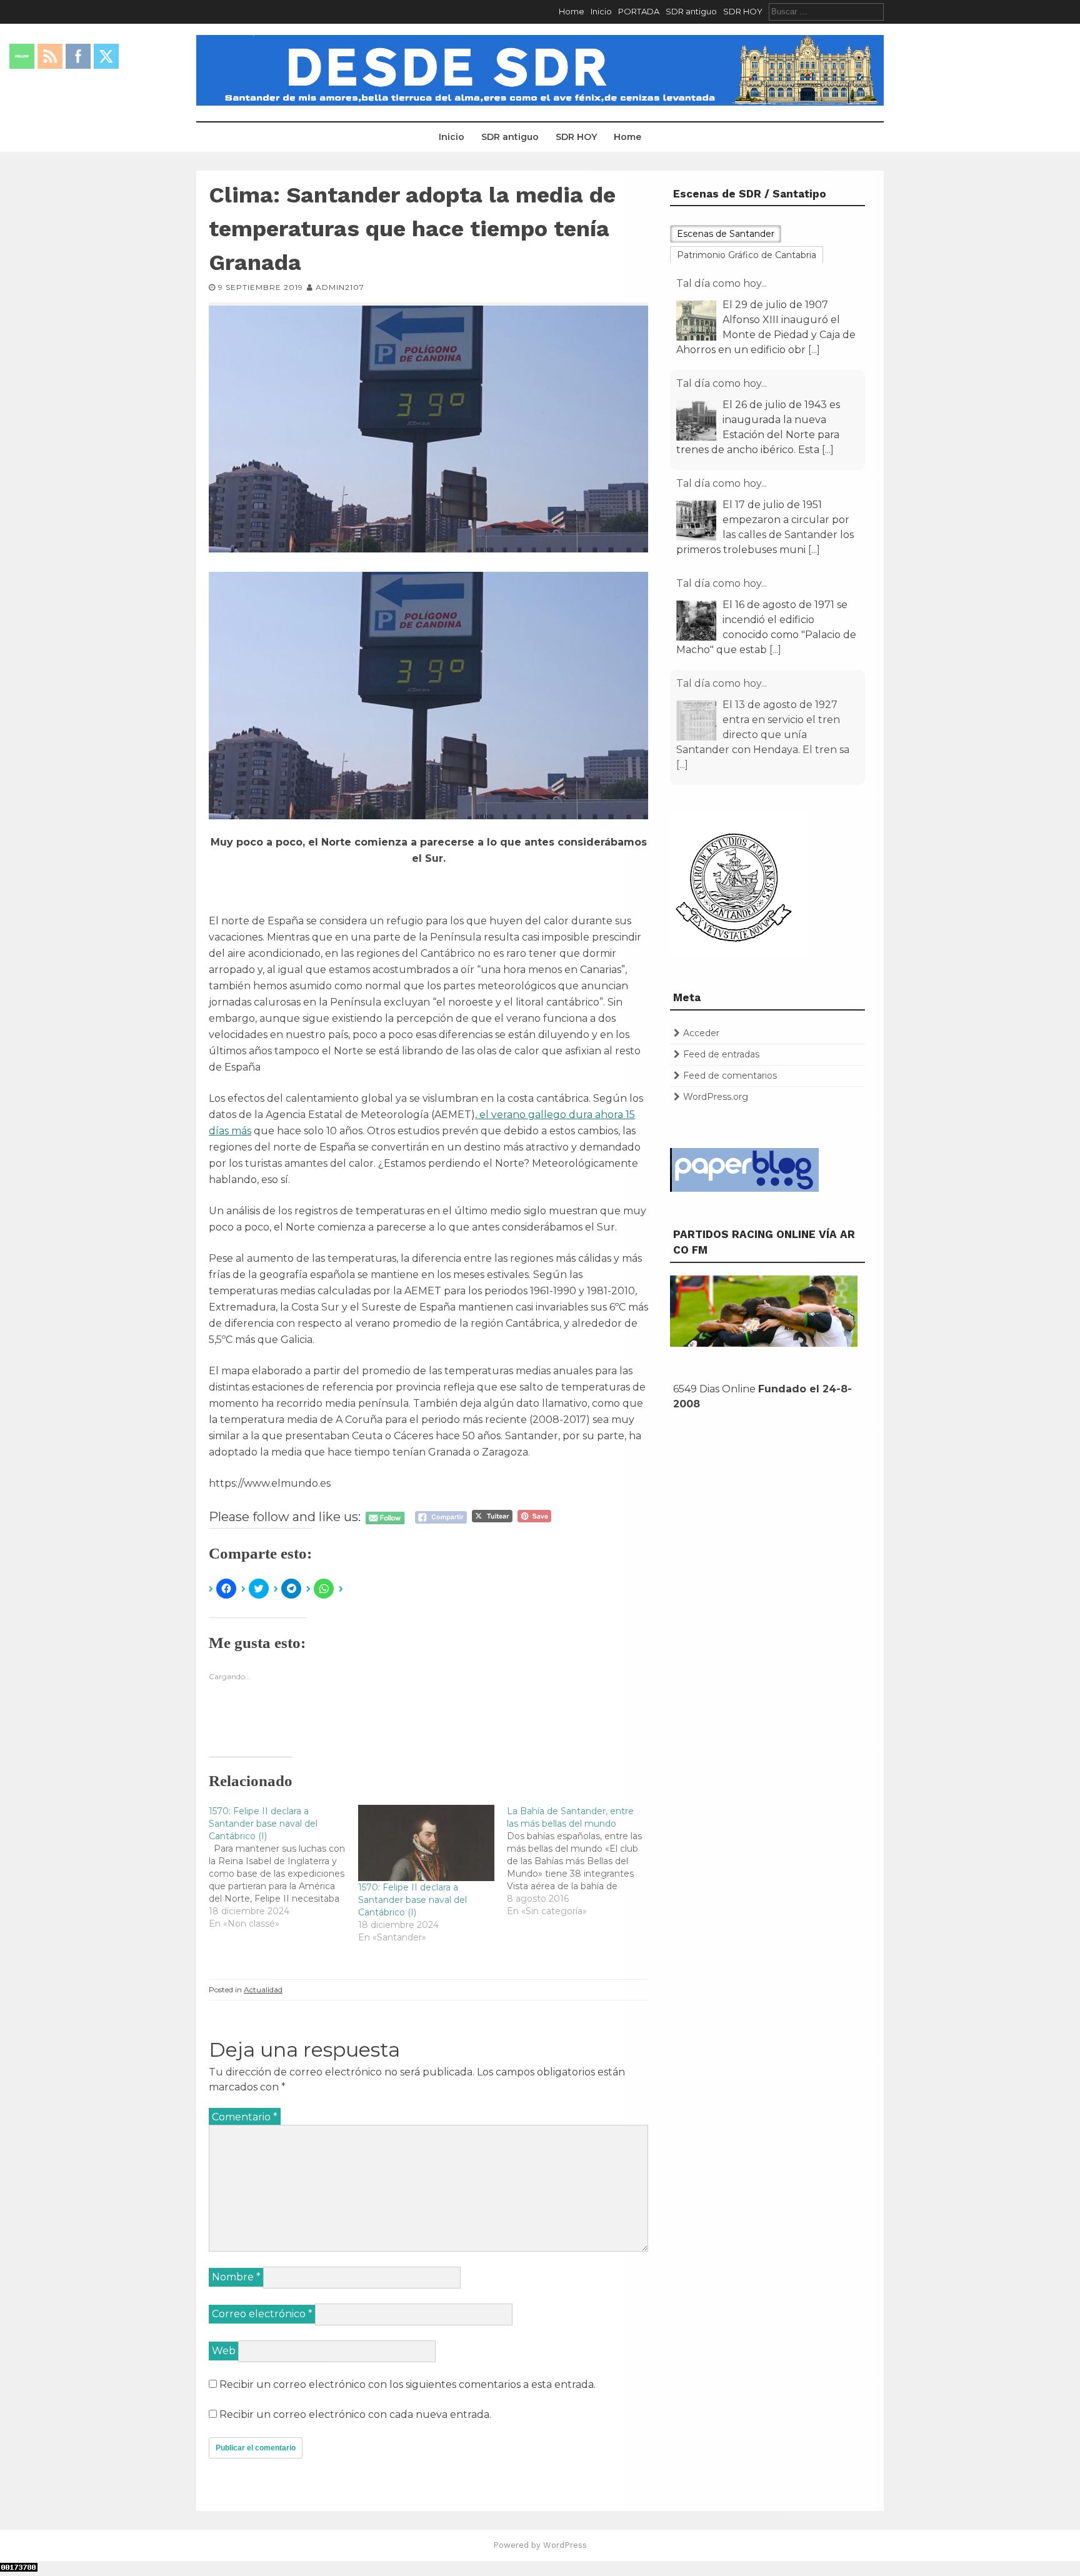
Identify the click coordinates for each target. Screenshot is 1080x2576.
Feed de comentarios (730, 1076)
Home (572, 11)
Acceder (701, 1033)
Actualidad (263, 1989)
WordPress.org (716, 1097)
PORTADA (639, 11)
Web (224, 2351)
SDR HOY (743, 11)
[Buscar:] (826, 11)
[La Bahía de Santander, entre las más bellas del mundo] (582, 1861)
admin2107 (340, 287)
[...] (814, 350)
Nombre (236, 2277)
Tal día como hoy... (722, 283)
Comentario (245, 2117)
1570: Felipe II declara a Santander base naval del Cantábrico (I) (412, 1900)
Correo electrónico (262, 2314)
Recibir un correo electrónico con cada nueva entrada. (355, 2414)
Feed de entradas (721, 1054)
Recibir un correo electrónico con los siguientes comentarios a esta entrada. (407, 2384)
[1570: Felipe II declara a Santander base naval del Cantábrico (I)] (283, 1867)
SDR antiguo (691, 11)
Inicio (601, 11)
